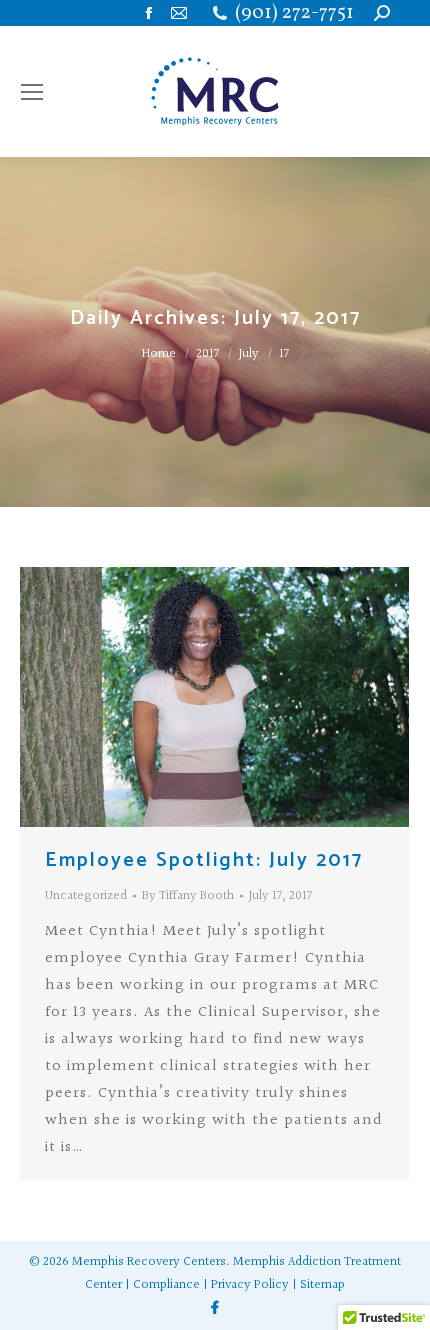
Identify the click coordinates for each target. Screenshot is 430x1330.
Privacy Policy (250, 1285)
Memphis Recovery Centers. (151, 1262)
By (188, 896)
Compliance (166, 1285)
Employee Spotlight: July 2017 (204, 860)
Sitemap (322, 1285)
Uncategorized (86, 896)
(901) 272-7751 (294, 13)
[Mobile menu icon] (32, 92)
